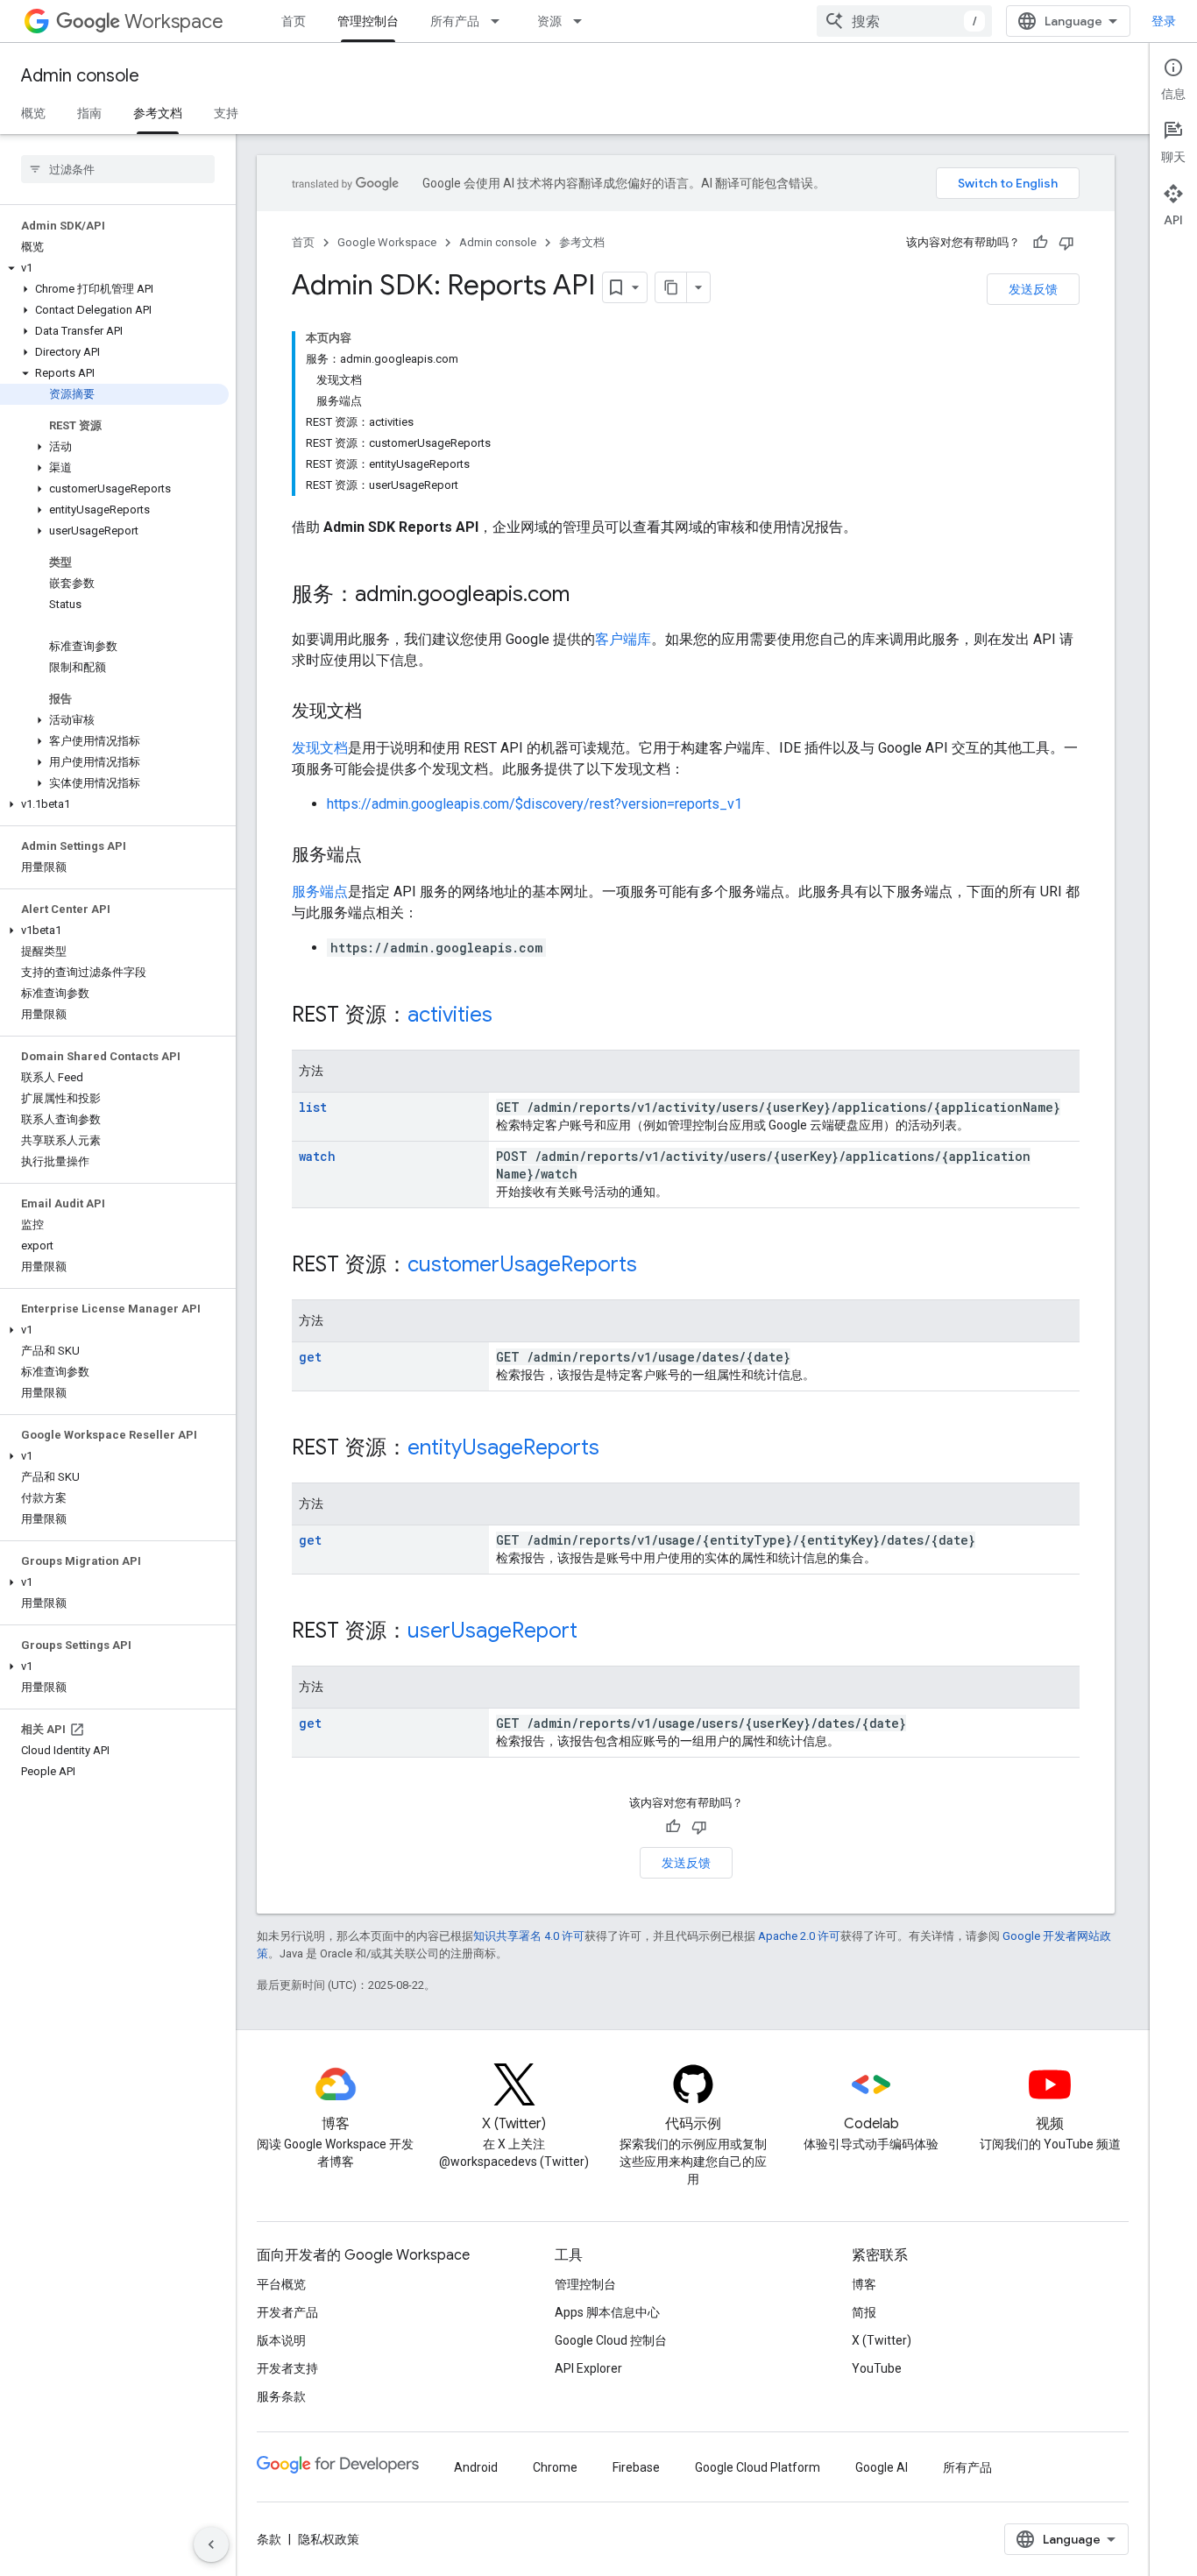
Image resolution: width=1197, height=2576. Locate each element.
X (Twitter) (882, 2340)
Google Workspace (387, 242)
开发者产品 (287, 2312)
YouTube (877, 2368)
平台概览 (281, 2284)
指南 (89, 113)
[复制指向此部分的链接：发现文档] (379, 712)
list (313, 1107)
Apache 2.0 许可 (799, 1936)
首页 (294, 21)
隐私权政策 (329, 2539)
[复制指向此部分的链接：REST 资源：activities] (510, 1016)
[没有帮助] (1066, 243)
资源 (549, 21)
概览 (33, 113)
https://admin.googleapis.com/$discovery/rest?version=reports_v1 (535, 804)
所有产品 (455, 21)
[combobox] (904, 21)
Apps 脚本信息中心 (607, 2312)
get (310, 1357)
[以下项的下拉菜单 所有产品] (500, 21)
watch (317, 1156)
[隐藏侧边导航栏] (211, 2544)
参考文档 (158, 113)
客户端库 (623, 639)
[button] (114, 268)
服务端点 (320, 892)
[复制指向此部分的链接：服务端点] (379, 856)
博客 (864, 2284)
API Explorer (588, 2368)
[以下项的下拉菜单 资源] (583, 21)
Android (476, 2467)
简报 (864, 2312)
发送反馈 (1033, 289)
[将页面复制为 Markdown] (671, 287)
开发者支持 (287, 2368)
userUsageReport (492, 1631)
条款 (269, 2539)
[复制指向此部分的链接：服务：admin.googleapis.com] (587, 596)
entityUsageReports (503, 1447)
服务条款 (281, 2396)
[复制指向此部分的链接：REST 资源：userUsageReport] (595, 1632)
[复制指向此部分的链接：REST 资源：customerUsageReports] (655, 1266)
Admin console (80, 76)
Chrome (555, 2467)
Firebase (636, 2467)
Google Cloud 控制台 (611, 2340)
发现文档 (320, 748)
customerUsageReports (522, 1264)
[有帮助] (1040, 243)
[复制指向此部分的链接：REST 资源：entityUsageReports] (617, 1449)
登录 (1164, 21)
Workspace (174, 21)
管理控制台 (368, 21)
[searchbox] (118, 169)
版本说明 (281, 2340)
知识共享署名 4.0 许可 (529, 1936)
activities (450, 1015)
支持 (226, 113)
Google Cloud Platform (758, 2467)
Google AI (882, 2467)
